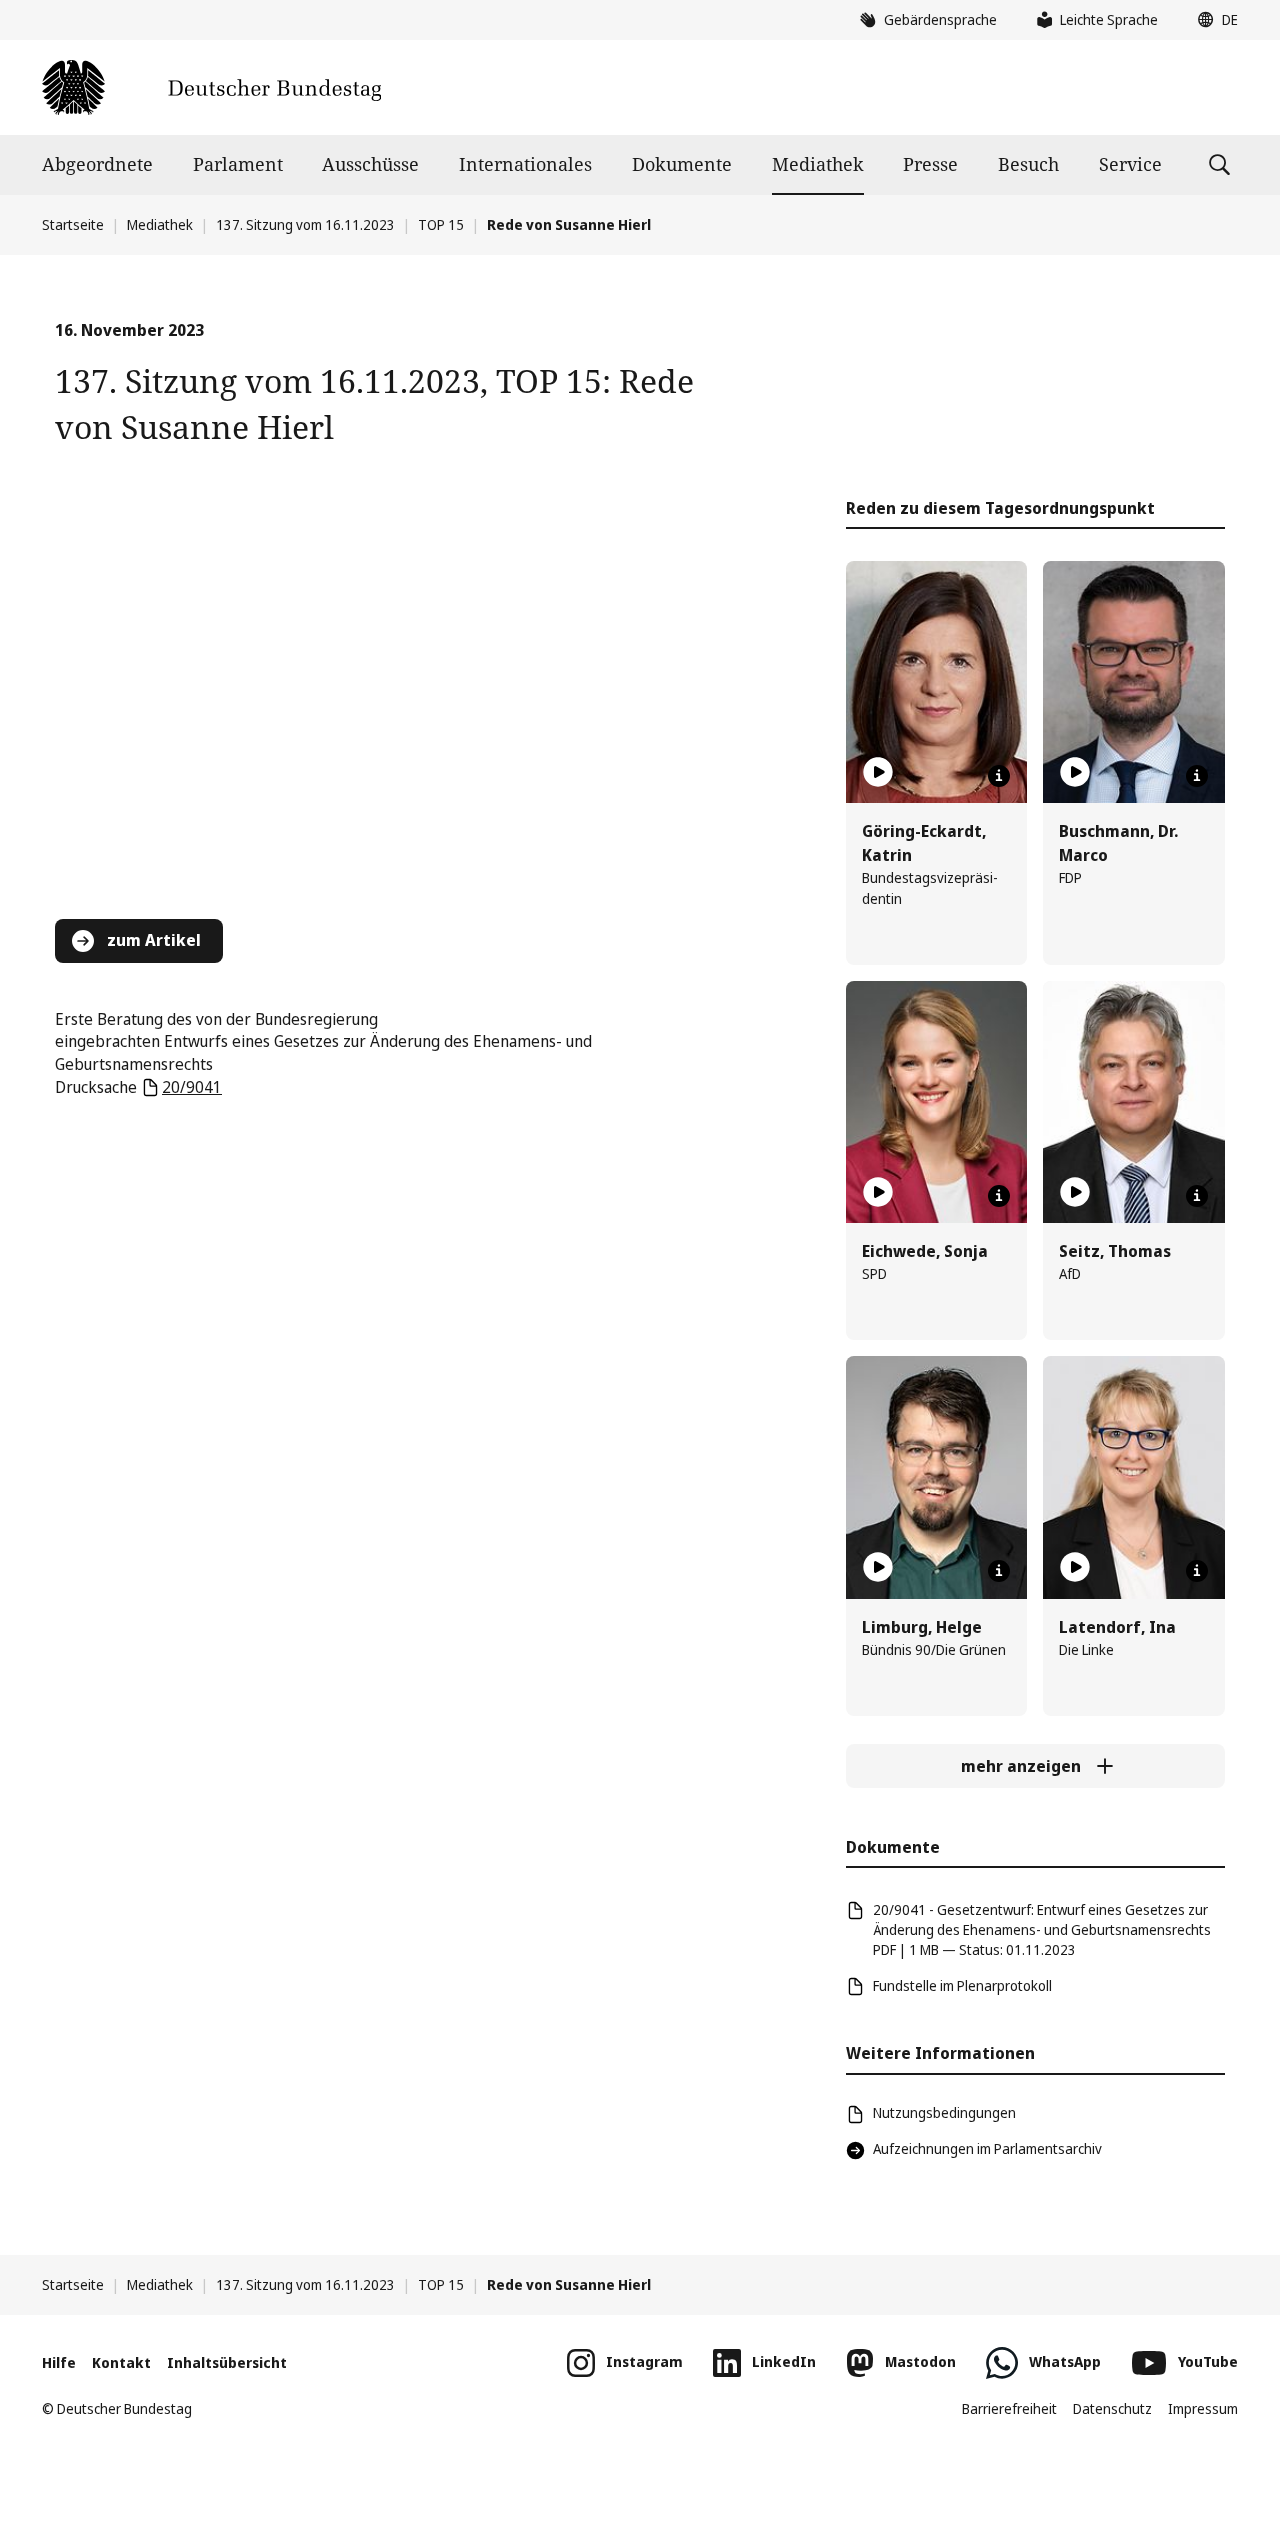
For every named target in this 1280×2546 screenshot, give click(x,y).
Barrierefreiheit (1009, 2408)
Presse (930, 164)
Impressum (1203, 2408)
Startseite (73, 224)
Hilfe (59, 2362)
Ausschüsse (370, 164)
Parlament (238, 164)
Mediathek (818, 164)
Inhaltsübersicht (227, 2362)
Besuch (1028, 164)
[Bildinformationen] (999, 776)
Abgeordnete (97, 164)
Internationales (525, 164)
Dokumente (682, 164)
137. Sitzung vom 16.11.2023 (305, 224)
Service (1130, 164)
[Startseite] (211, 87)
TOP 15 (441, 224)
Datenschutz (1112, 2408)
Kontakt (121, 2362)
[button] (1213, 20)
